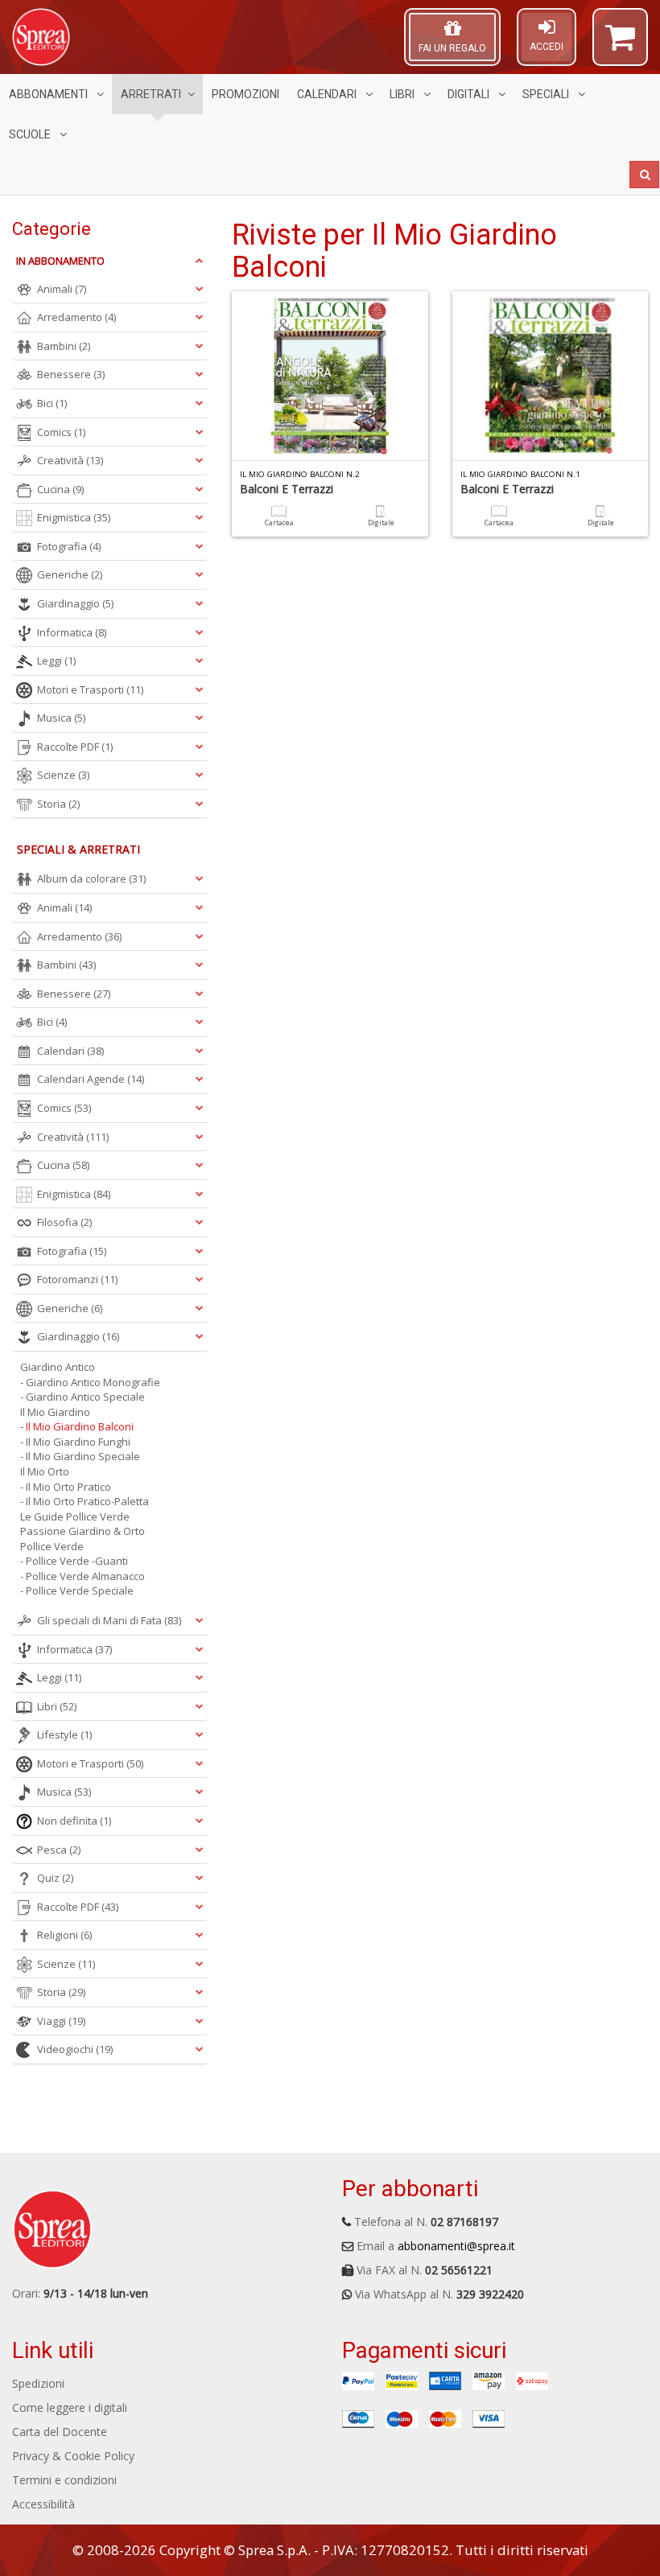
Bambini (64, 346)
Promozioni (245, 94)
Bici (52, 403)
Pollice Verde (52, 1546)
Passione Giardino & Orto (82, 1531)
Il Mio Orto (45, 1471)
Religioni (64, 1935)
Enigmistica (74, 517)
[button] (620, 44)
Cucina (60, 489)
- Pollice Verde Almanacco (82, 1576)
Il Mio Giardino (55, 1412)
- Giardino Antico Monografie (90, 1382)
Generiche (70, 574)
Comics (61, 432)
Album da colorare (91, 879)
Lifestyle (64, 1734)
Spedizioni (38, 2383)
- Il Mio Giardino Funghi (75, 1442)
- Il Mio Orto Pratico (66, 1487)
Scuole (31, 134)
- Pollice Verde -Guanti (74, 1561)
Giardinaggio (75, 603)
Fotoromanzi (77, 1279)
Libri (403, 94)
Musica (61, 718)
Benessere (71, 374)
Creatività (70, 460)
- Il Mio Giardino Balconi (77, 1426)
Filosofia (64, 1222)
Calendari (328, 94)
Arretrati (151, 94)
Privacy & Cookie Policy (73, 2456)
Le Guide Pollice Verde (75, 1516)
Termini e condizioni (64, 2480)
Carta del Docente (60, 2432)
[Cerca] (644, 175)
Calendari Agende (91, 1079)
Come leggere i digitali (70, 2407)
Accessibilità (43, 2504)
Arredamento (76, 317)
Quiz (55, 1878)
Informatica (72, 632)
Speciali (547, 94)
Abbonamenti (49, 94)
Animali (62, 289)
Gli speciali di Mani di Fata (109, 1620)
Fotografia (69, 546)
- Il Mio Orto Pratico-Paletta (85, 1501)
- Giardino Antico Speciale (82, 1397)
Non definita (74, 1821)
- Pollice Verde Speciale (77, 1590)
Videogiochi (75, 2049)
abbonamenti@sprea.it (456, 2246)
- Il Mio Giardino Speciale (80, 1456)
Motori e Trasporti (90, 689)
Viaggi (61, 2021)
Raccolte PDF (75, 747)
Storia (58, 804)
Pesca (59, 1850)
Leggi (56, 660)
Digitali (470, 94)
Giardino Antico (58, 1367)
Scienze (63, 775)
